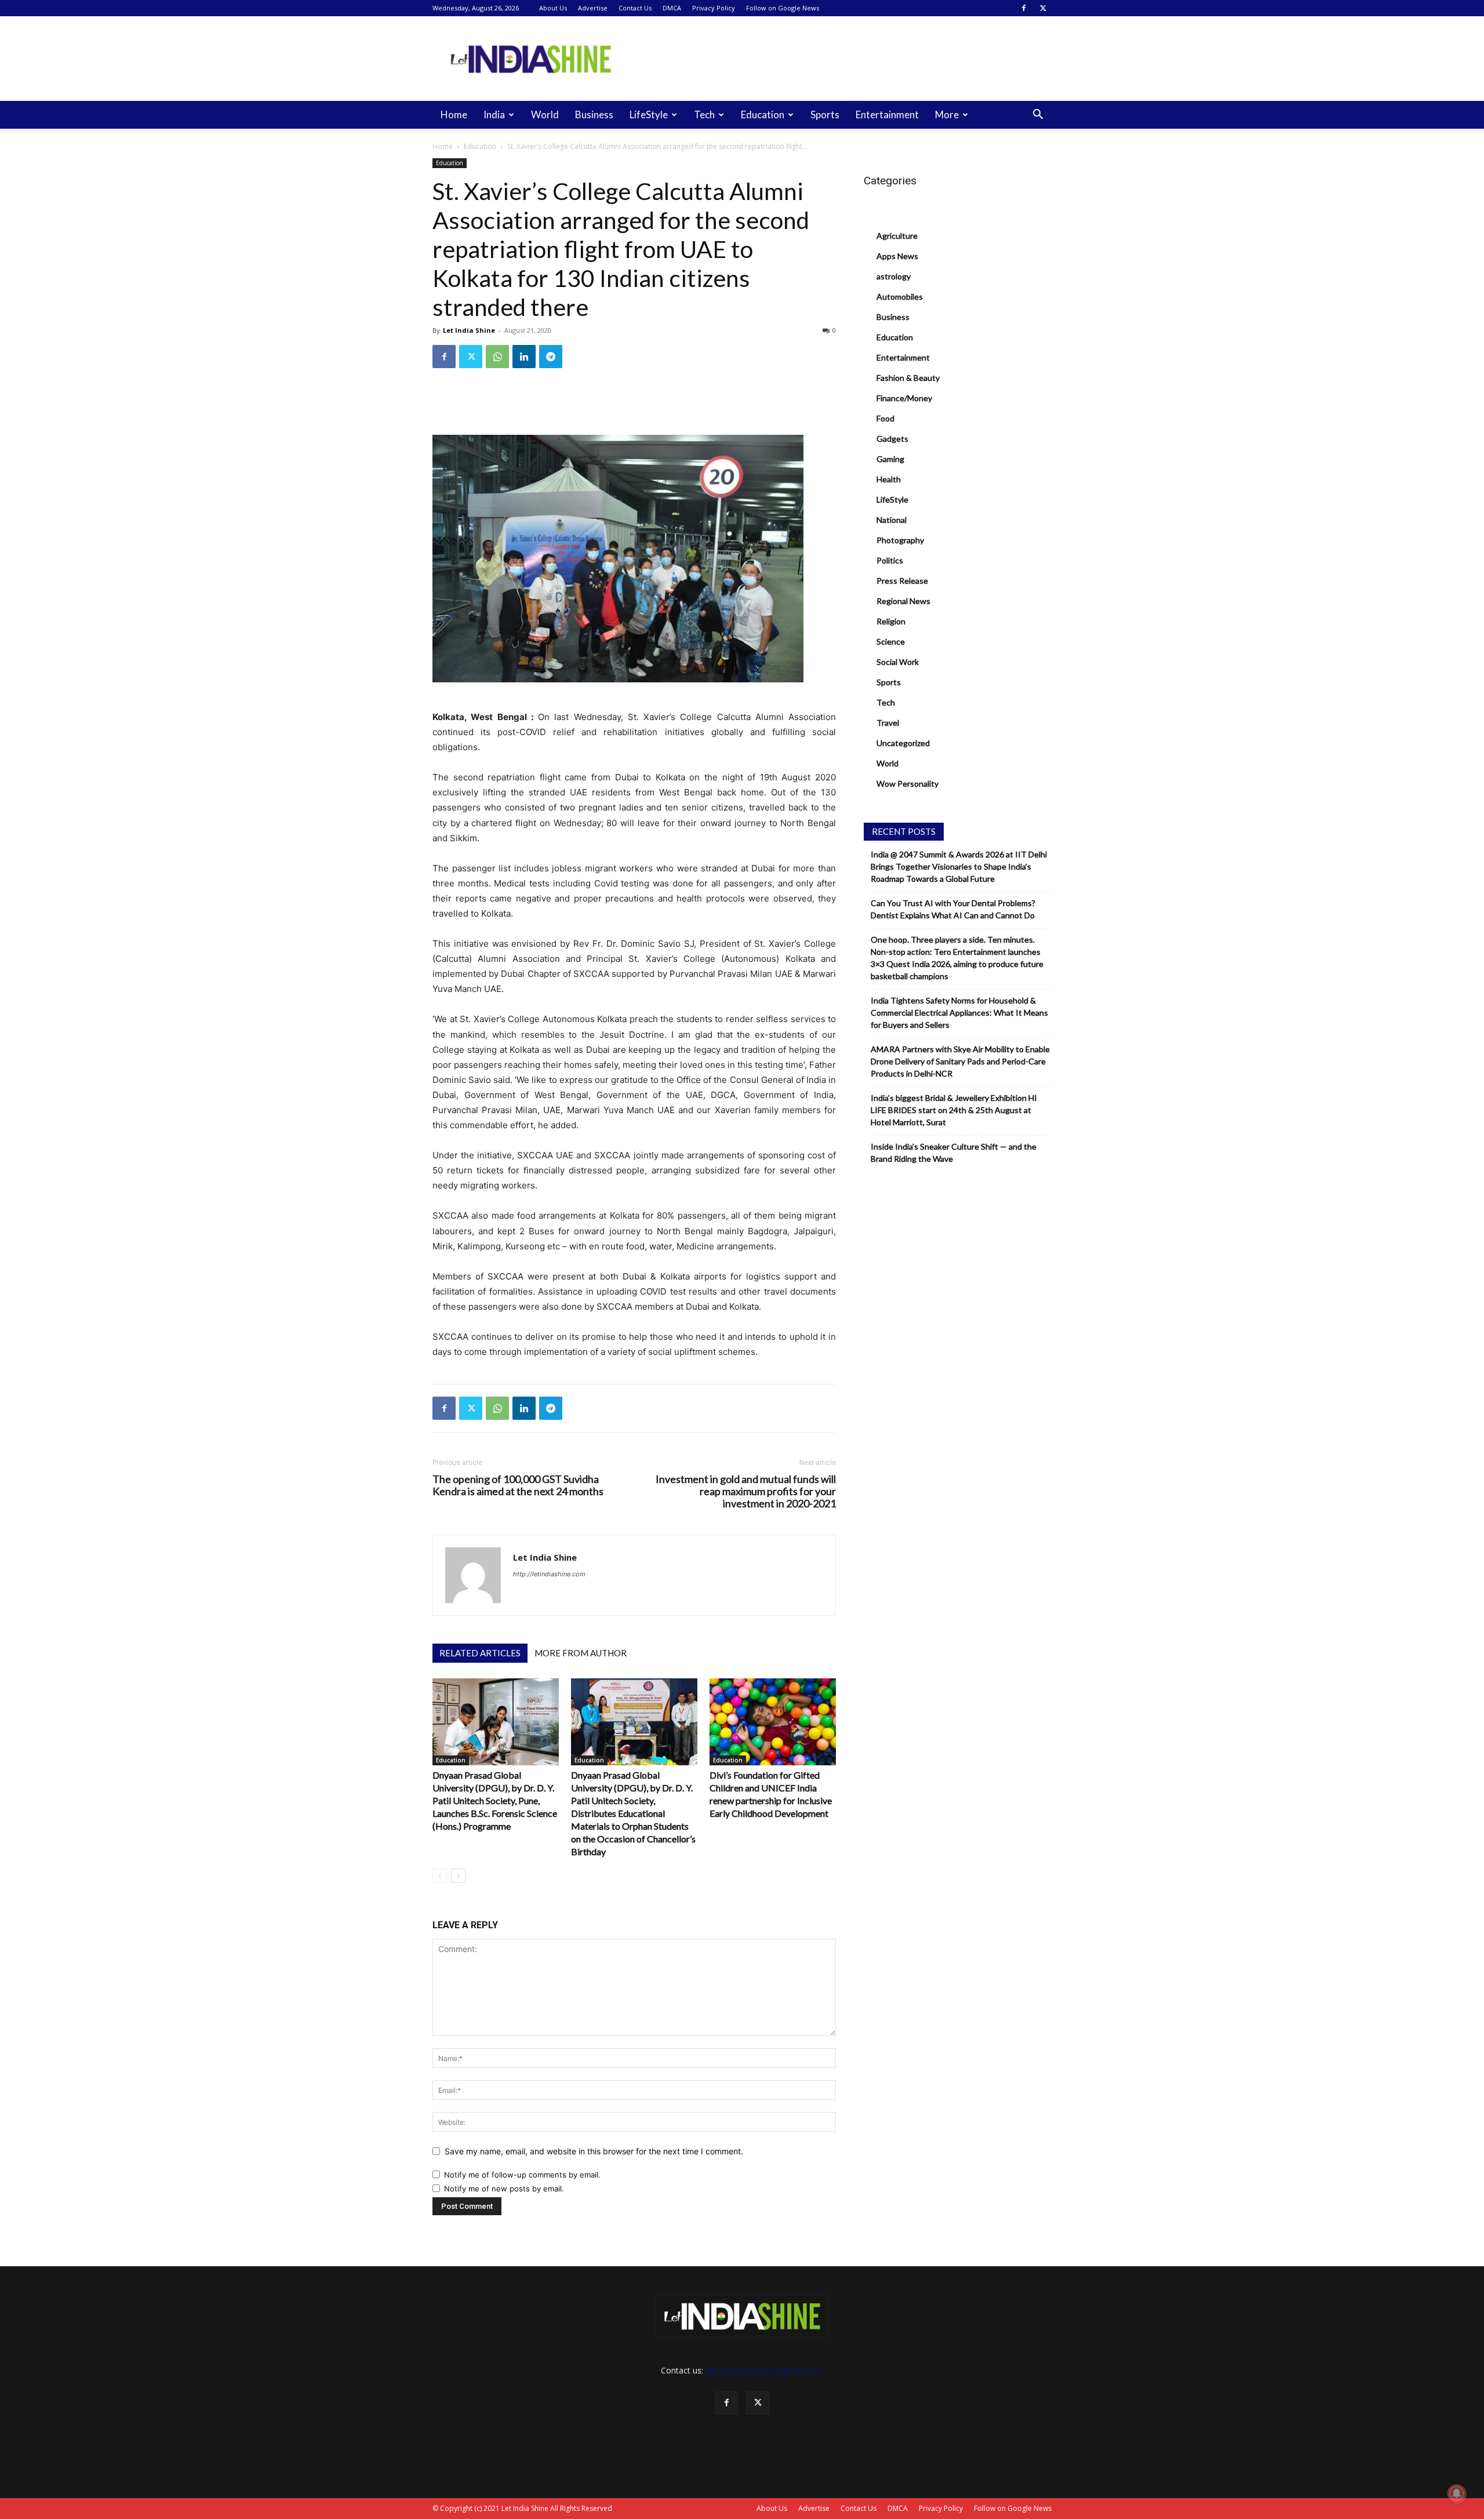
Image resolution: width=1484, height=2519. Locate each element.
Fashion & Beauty (908, 378)
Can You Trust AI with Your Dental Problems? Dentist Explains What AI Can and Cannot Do (953, 909)
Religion (891, 621)
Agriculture (897, 236)
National (892, 520)
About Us (553, 8)
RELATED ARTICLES (480, 1653)
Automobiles (900, 297)
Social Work (898, 662)
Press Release (902, 581)
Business (594, 114)
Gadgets (892, 439)
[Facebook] (1024, 8)
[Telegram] (551, 357)
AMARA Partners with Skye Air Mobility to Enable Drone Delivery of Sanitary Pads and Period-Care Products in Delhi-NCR (960, 1061)
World (545, 114)
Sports (825, 114)
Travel (888, 723)
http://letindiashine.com (549, 1574)
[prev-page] (440, 1876)
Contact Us (635, 8)
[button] (1038, 116)
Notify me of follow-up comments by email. (522, 2175)
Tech (704, 114)
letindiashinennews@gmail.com (764, 2370)
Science (891, 641)
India (494, 114)
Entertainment (887, 114)
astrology (894, 276)
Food (885, 418)
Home (454, 114)
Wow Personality (908, 784)
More (947, 114)
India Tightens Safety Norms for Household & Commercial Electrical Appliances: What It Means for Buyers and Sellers (959, 1013)
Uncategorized (903, 743)
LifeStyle (649, 114)
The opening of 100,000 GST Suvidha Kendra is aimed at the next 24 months (518, 1485)
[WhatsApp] (497, 357)
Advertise (593, 8)
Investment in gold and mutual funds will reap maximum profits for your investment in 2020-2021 (746, 1491)
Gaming (890, 459)
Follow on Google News (783, 8)
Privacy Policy (714, 8)
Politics (890, 560)
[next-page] (458, 1876)
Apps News (897, 256)
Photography (900, 540)
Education (763, 114)
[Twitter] (1043, 8)
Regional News (903, 601)
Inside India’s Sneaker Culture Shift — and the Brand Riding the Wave (954, 1153)
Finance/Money (904, 398)
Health (889, 479)
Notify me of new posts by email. (504, 2189)
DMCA (672, 8)
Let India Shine (469, 330)
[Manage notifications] (1457, 2493)
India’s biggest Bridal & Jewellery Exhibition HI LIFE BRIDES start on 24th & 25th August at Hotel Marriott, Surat (954, 1110)
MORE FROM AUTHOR (581, 1653)
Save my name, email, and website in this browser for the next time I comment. (594, 2151)
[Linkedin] (524, 357)
